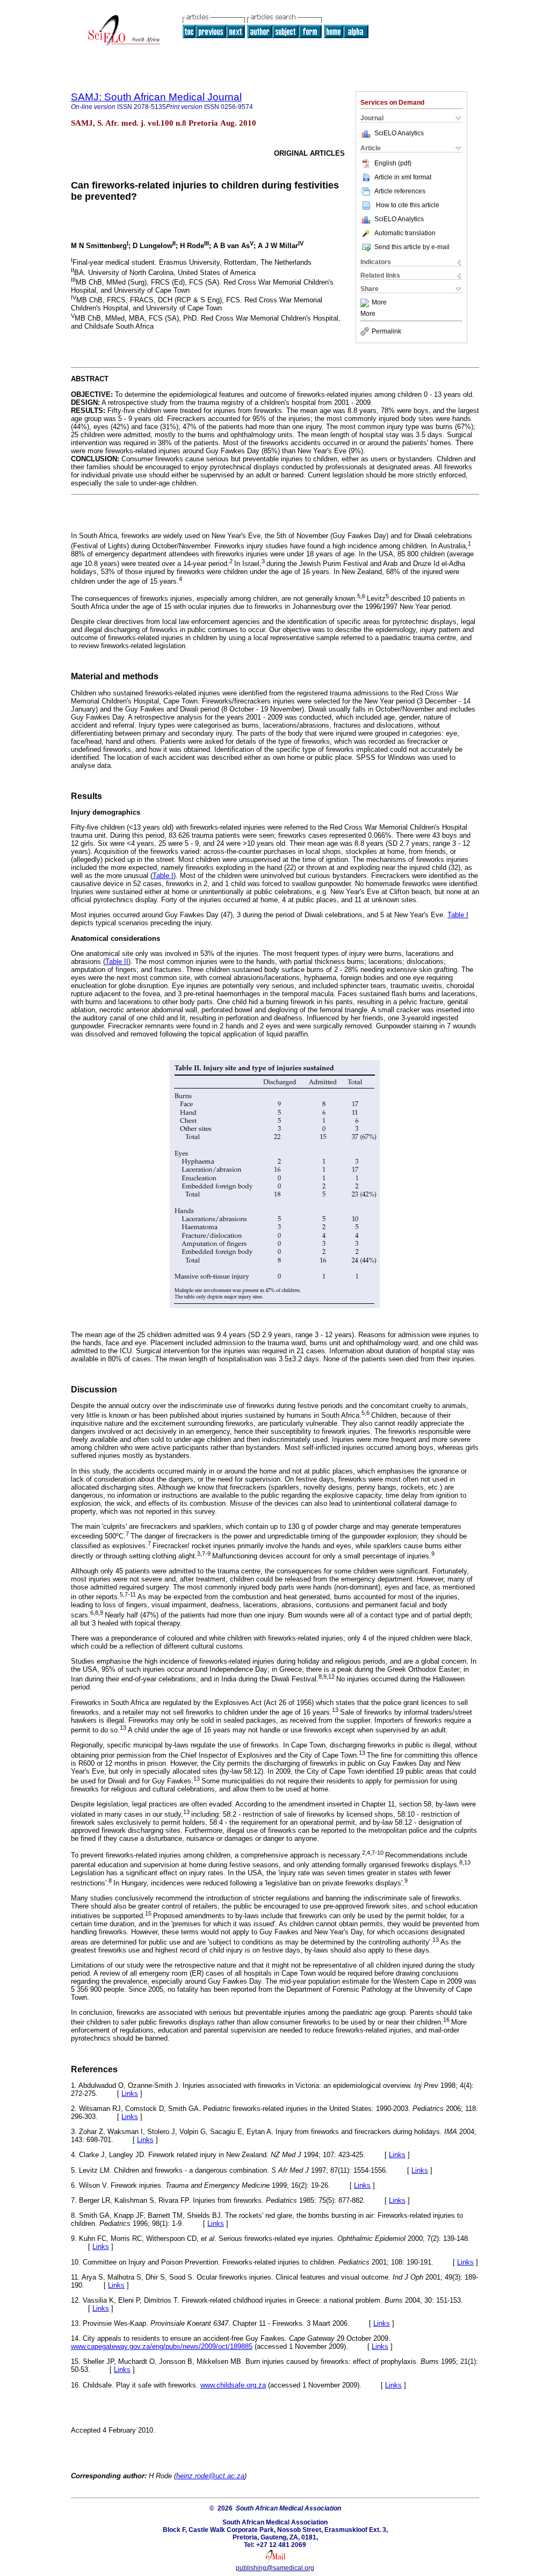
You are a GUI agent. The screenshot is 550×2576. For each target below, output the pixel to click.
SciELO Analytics (399, 133)
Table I (163, 876)
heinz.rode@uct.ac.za (210, 2476)
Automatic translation (405, 233)
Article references (400, 191)
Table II (117, 962)
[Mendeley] (366, 303)
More (379, 303)
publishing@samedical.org (275, 2568)
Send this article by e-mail (412, 247)
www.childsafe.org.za (233, 2385)
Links (130, 2094)
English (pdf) (393, 163)
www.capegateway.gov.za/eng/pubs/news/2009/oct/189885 (162, 2346)
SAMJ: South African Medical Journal (156, 97)
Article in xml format (403, 177)
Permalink (386, 331)
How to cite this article (408, 205)
